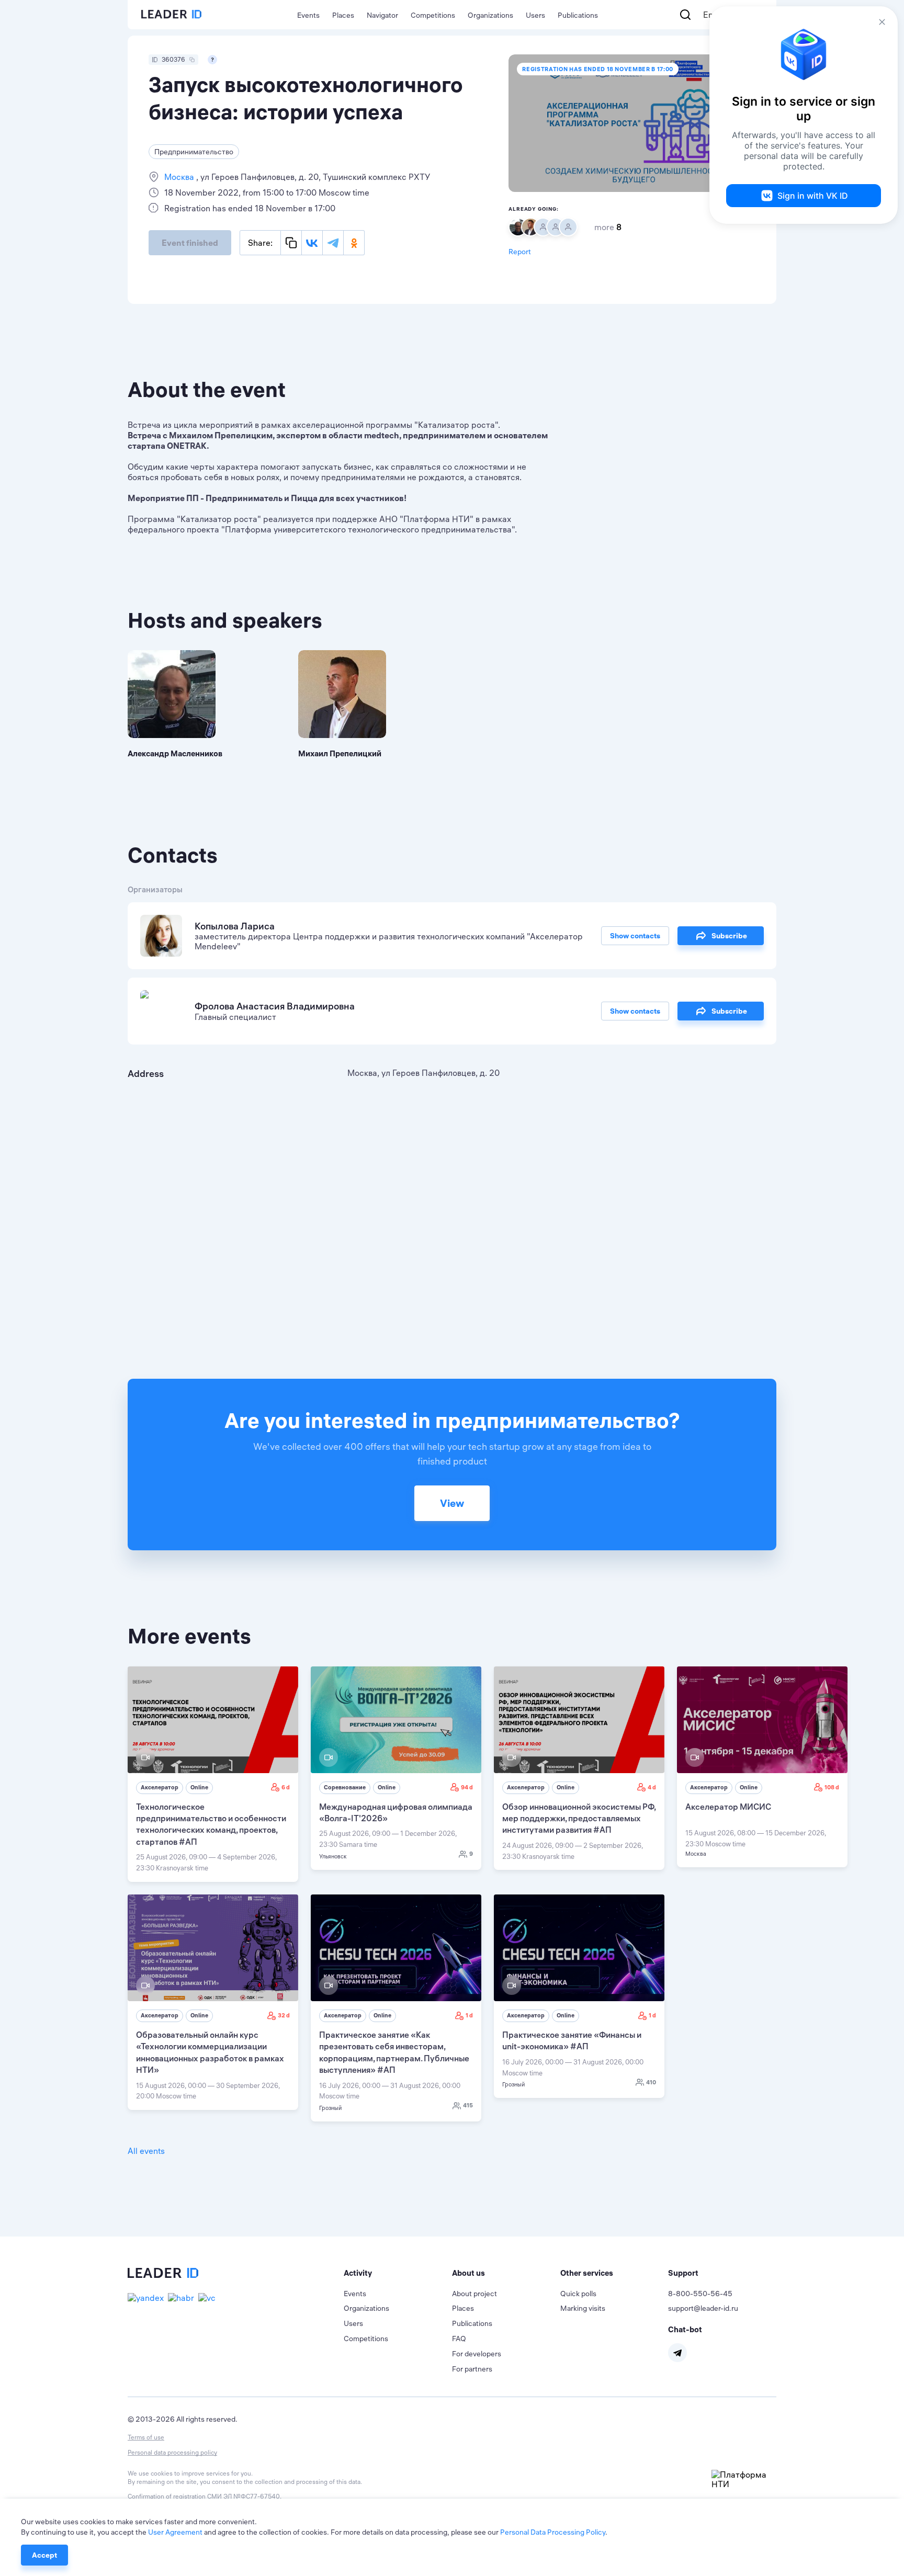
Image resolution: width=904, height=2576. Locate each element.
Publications (578, 15)
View (452, 1503)
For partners (472, 2369)
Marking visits (583, 2308)
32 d (284, 2015)
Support (683, 2273)
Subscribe (729, 936)
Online (199, 1787)
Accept (44, 2555)
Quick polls (578, 2294)
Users (535, 15)
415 (468, 2105)
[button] (398, 2273)
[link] (213, 1774)
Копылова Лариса (235, 926)
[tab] (398, 2273)
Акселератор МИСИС (728, 1807)
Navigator (382, 15)
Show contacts (635, 936)
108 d (832, 1787)
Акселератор (160, 1787)
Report (520, 252)
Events (308, 15)
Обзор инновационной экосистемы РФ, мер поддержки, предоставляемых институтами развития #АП (579, 1818)
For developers (477, 2354)
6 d (286, 1787)
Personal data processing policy (172, 2452)
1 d (469, 2015)
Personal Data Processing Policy (553, 2532)
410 (651, 2082)
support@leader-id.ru (703, 2308)
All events (146, 2151)
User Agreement (175, 2532)
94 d (467, 1787)
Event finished (190, 243)
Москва (180, 177)
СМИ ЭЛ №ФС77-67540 (244, 2496)
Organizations (490, 15)
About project (474, 2294)
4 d (652, 1787)
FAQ (459, 2339)
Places (343, 15)
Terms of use (146, 2437)
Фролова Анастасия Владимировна (275, 1006)
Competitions (433, 15)
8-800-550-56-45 (700, 2294)
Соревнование (345, 1787)
